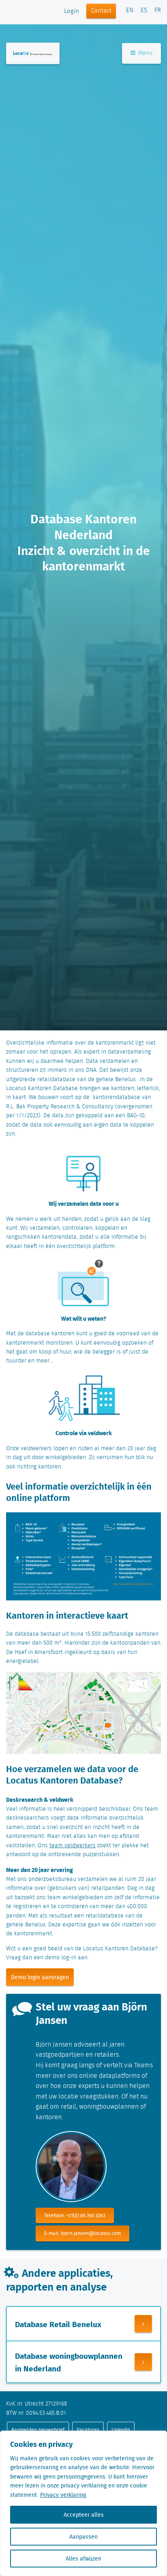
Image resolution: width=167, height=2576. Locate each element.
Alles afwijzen (83, 2559)
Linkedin (121, 2430)
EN (130, 11)
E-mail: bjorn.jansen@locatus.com (82, 2233)
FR (158, 11)
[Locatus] (33, 53)
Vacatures (88, 2430)
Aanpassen (83, 2537)
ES (144, 11)
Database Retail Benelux (58, 2324)
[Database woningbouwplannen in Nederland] (143, 2362)
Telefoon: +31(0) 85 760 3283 (75, 2215)
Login (72, 11)
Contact (101, 11)
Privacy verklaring (63, 2495)
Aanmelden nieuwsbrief (38, 2430)
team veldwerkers (73, 1846)
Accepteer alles (84, 2515)
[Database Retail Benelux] (143, 2324)
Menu (145, 53)
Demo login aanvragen (40, 1977)
